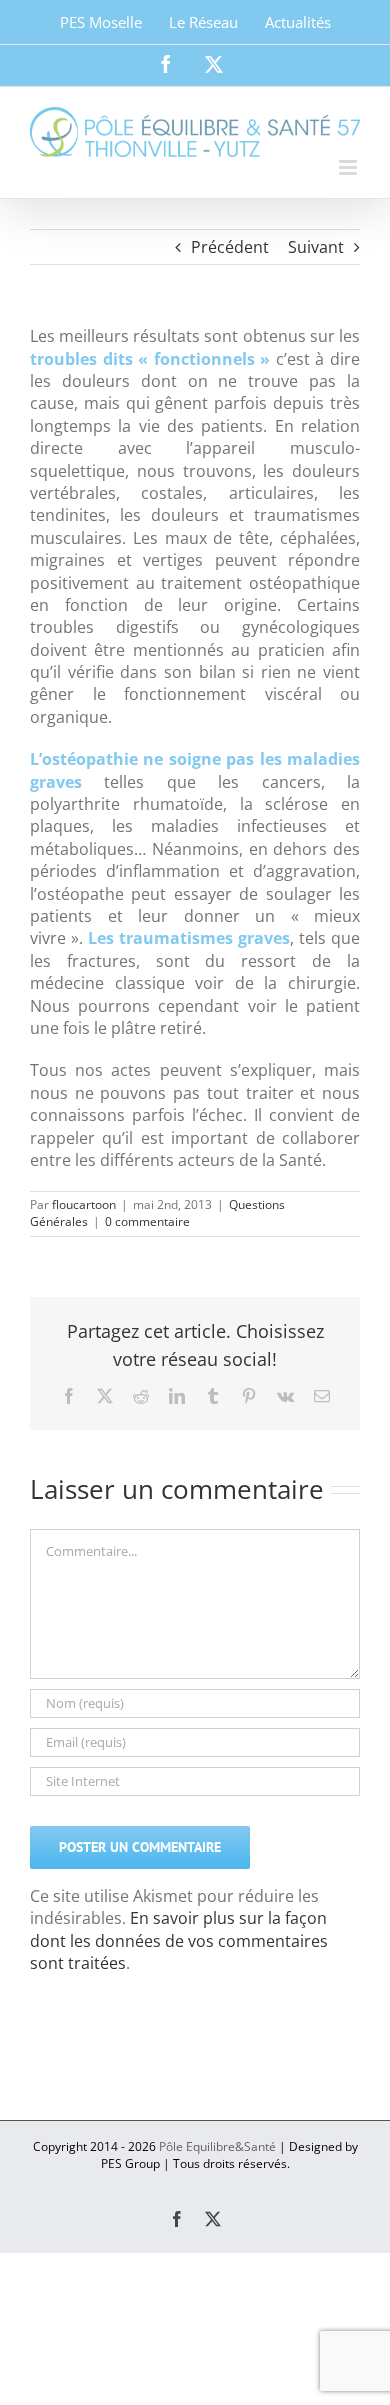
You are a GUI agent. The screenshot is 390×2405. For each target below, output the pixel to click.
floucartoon (84, 1204)
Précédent (230, 247)
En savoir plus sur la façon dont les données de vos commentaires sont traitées (179, 1940)
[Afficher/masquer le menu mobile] (349, 167)
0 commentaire (147, 1221)
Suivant (316, 247)
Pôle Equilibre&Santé (217, 2146)
